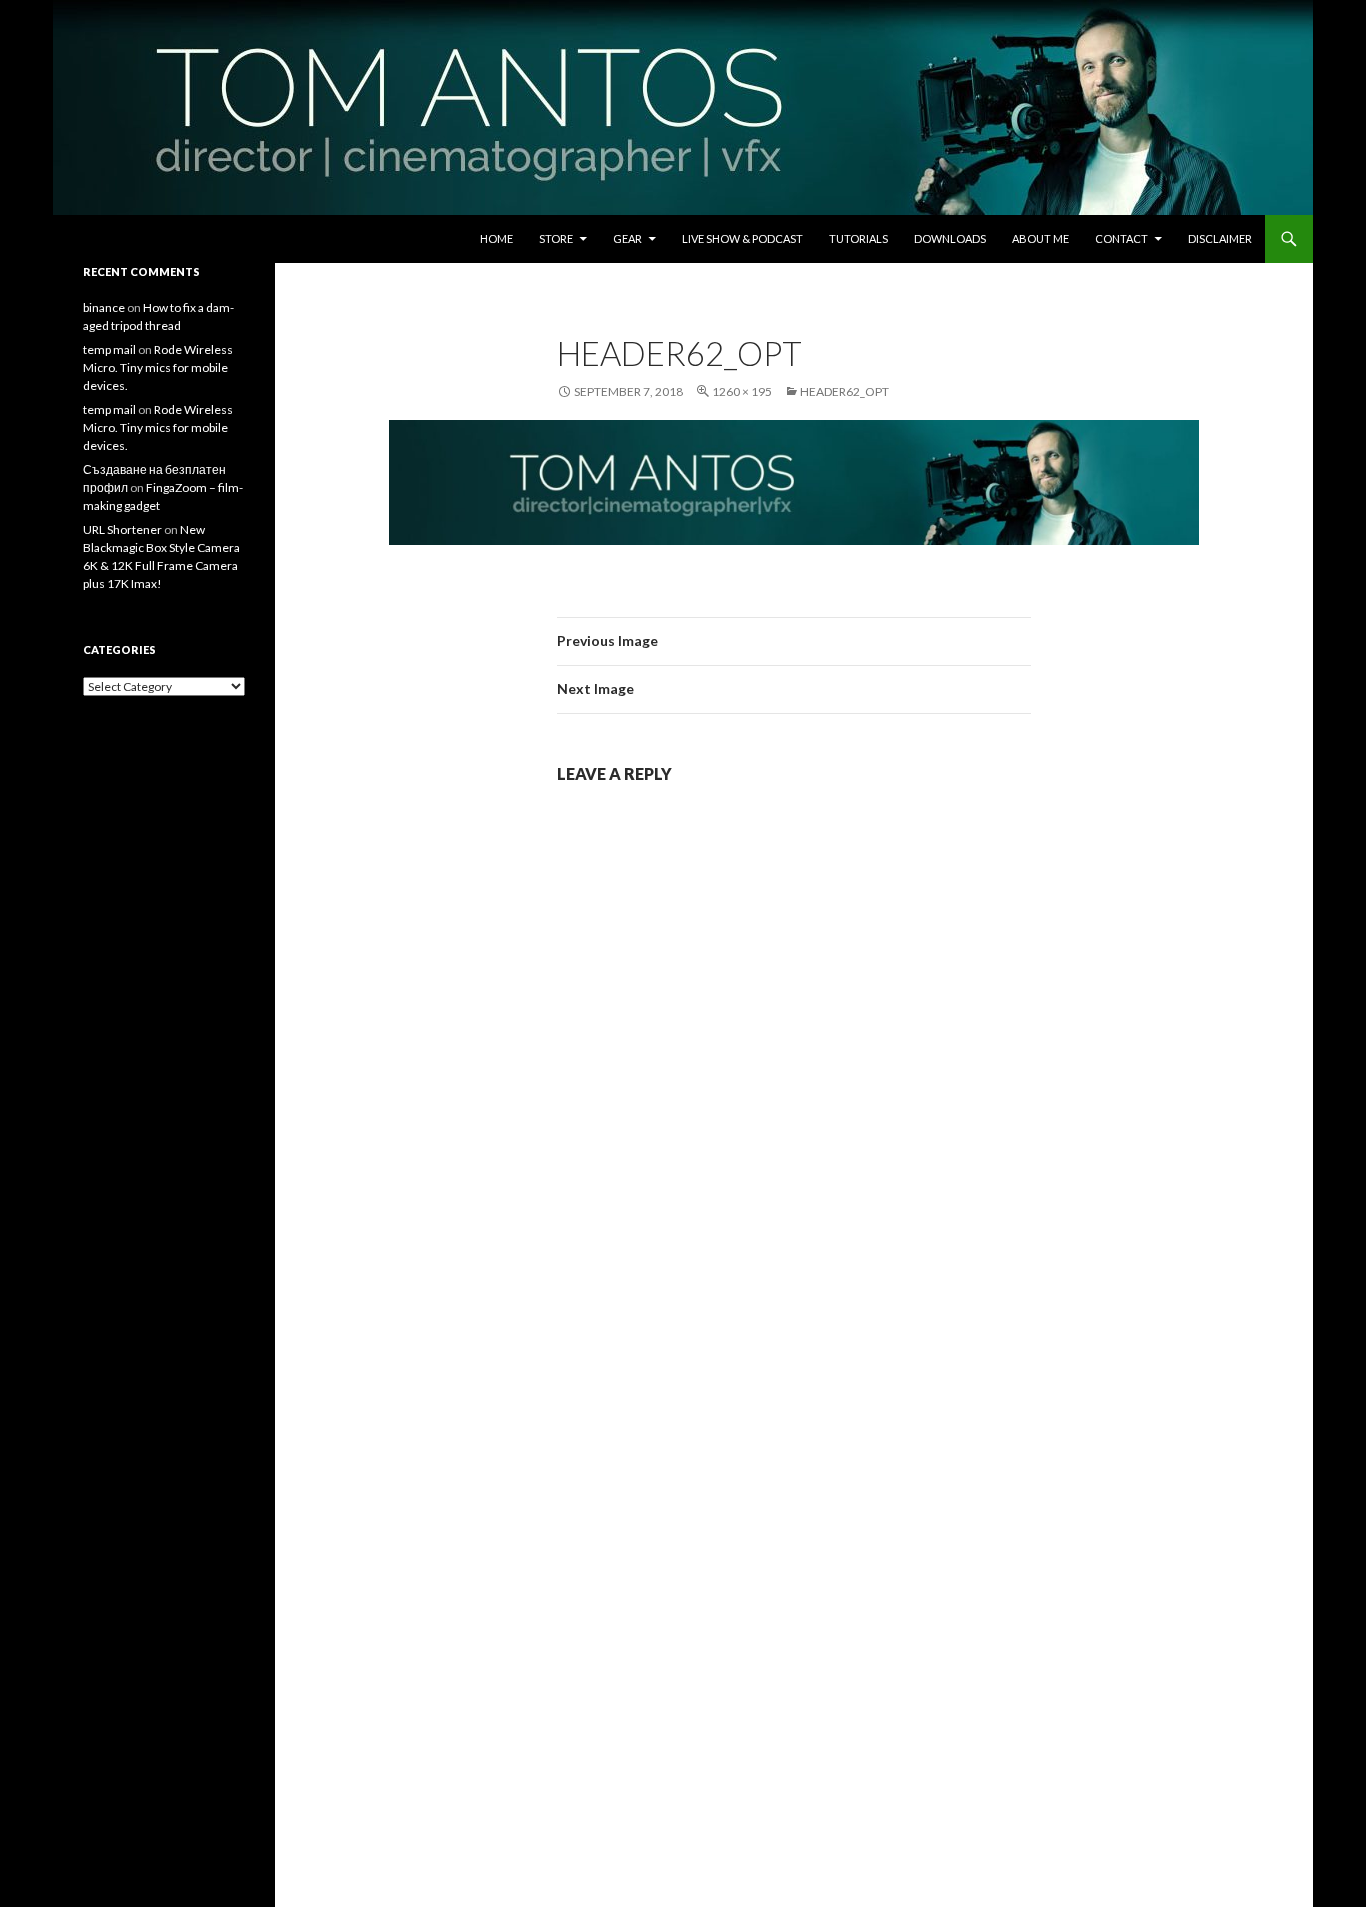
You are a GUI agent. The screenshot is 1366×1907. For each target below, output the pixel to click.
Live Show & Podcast (742, 238)
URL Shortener (122, 529)
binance (104, 307)
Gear (627, 238)
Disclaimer (1220, 238)
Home (496, 238)
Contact (1121, 238)
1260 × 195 (742, 391)
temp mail (109, 349)
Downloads (950, 238)
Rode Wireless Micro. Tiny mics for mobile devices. (158, 367)
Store (556, 238)
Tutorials (858, 238)
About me (1040, 238)
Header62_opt (844, 391)
